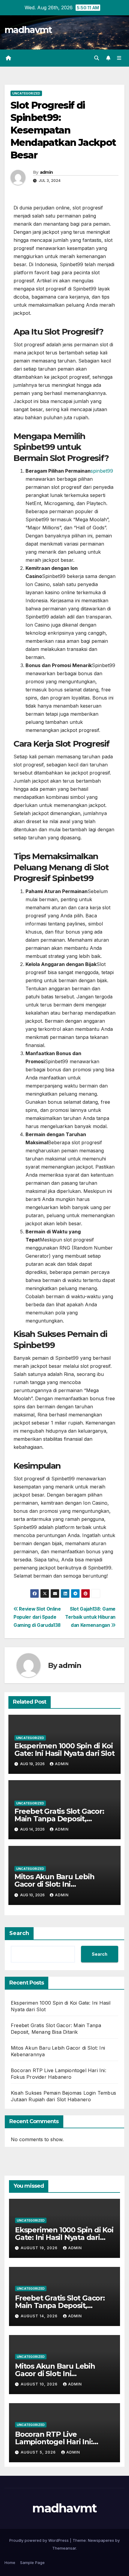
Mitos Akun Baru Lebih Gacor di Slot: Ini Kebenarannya (54, 1884)
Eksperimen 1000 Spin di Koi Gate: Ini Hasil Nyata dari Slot (64, 1750)
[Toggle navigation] (119, 58)
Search (19, 1933)
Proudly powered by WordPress (40, 2540)
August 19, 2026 (40, 2248)
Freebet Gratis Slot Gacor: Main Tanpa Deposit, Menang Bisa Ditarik (59, 1819)
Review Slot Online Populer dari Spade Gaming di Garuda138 (37, 1617)
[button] (97, 58)
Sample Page (32, 2562)
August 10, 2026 (40, 2384)
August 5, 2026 (39, 2452)
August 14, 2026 (40, 2316)
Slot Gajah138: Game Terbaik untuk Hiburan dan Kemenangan (90, 1617)
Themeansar (64, 2548)
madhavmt (28, 30)
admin (46, 172)
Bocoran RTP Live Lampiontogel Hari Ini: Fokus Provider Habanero (60, 2442)
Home (10, 2562)
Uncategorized (26, 93)
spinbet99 (102, 471)
